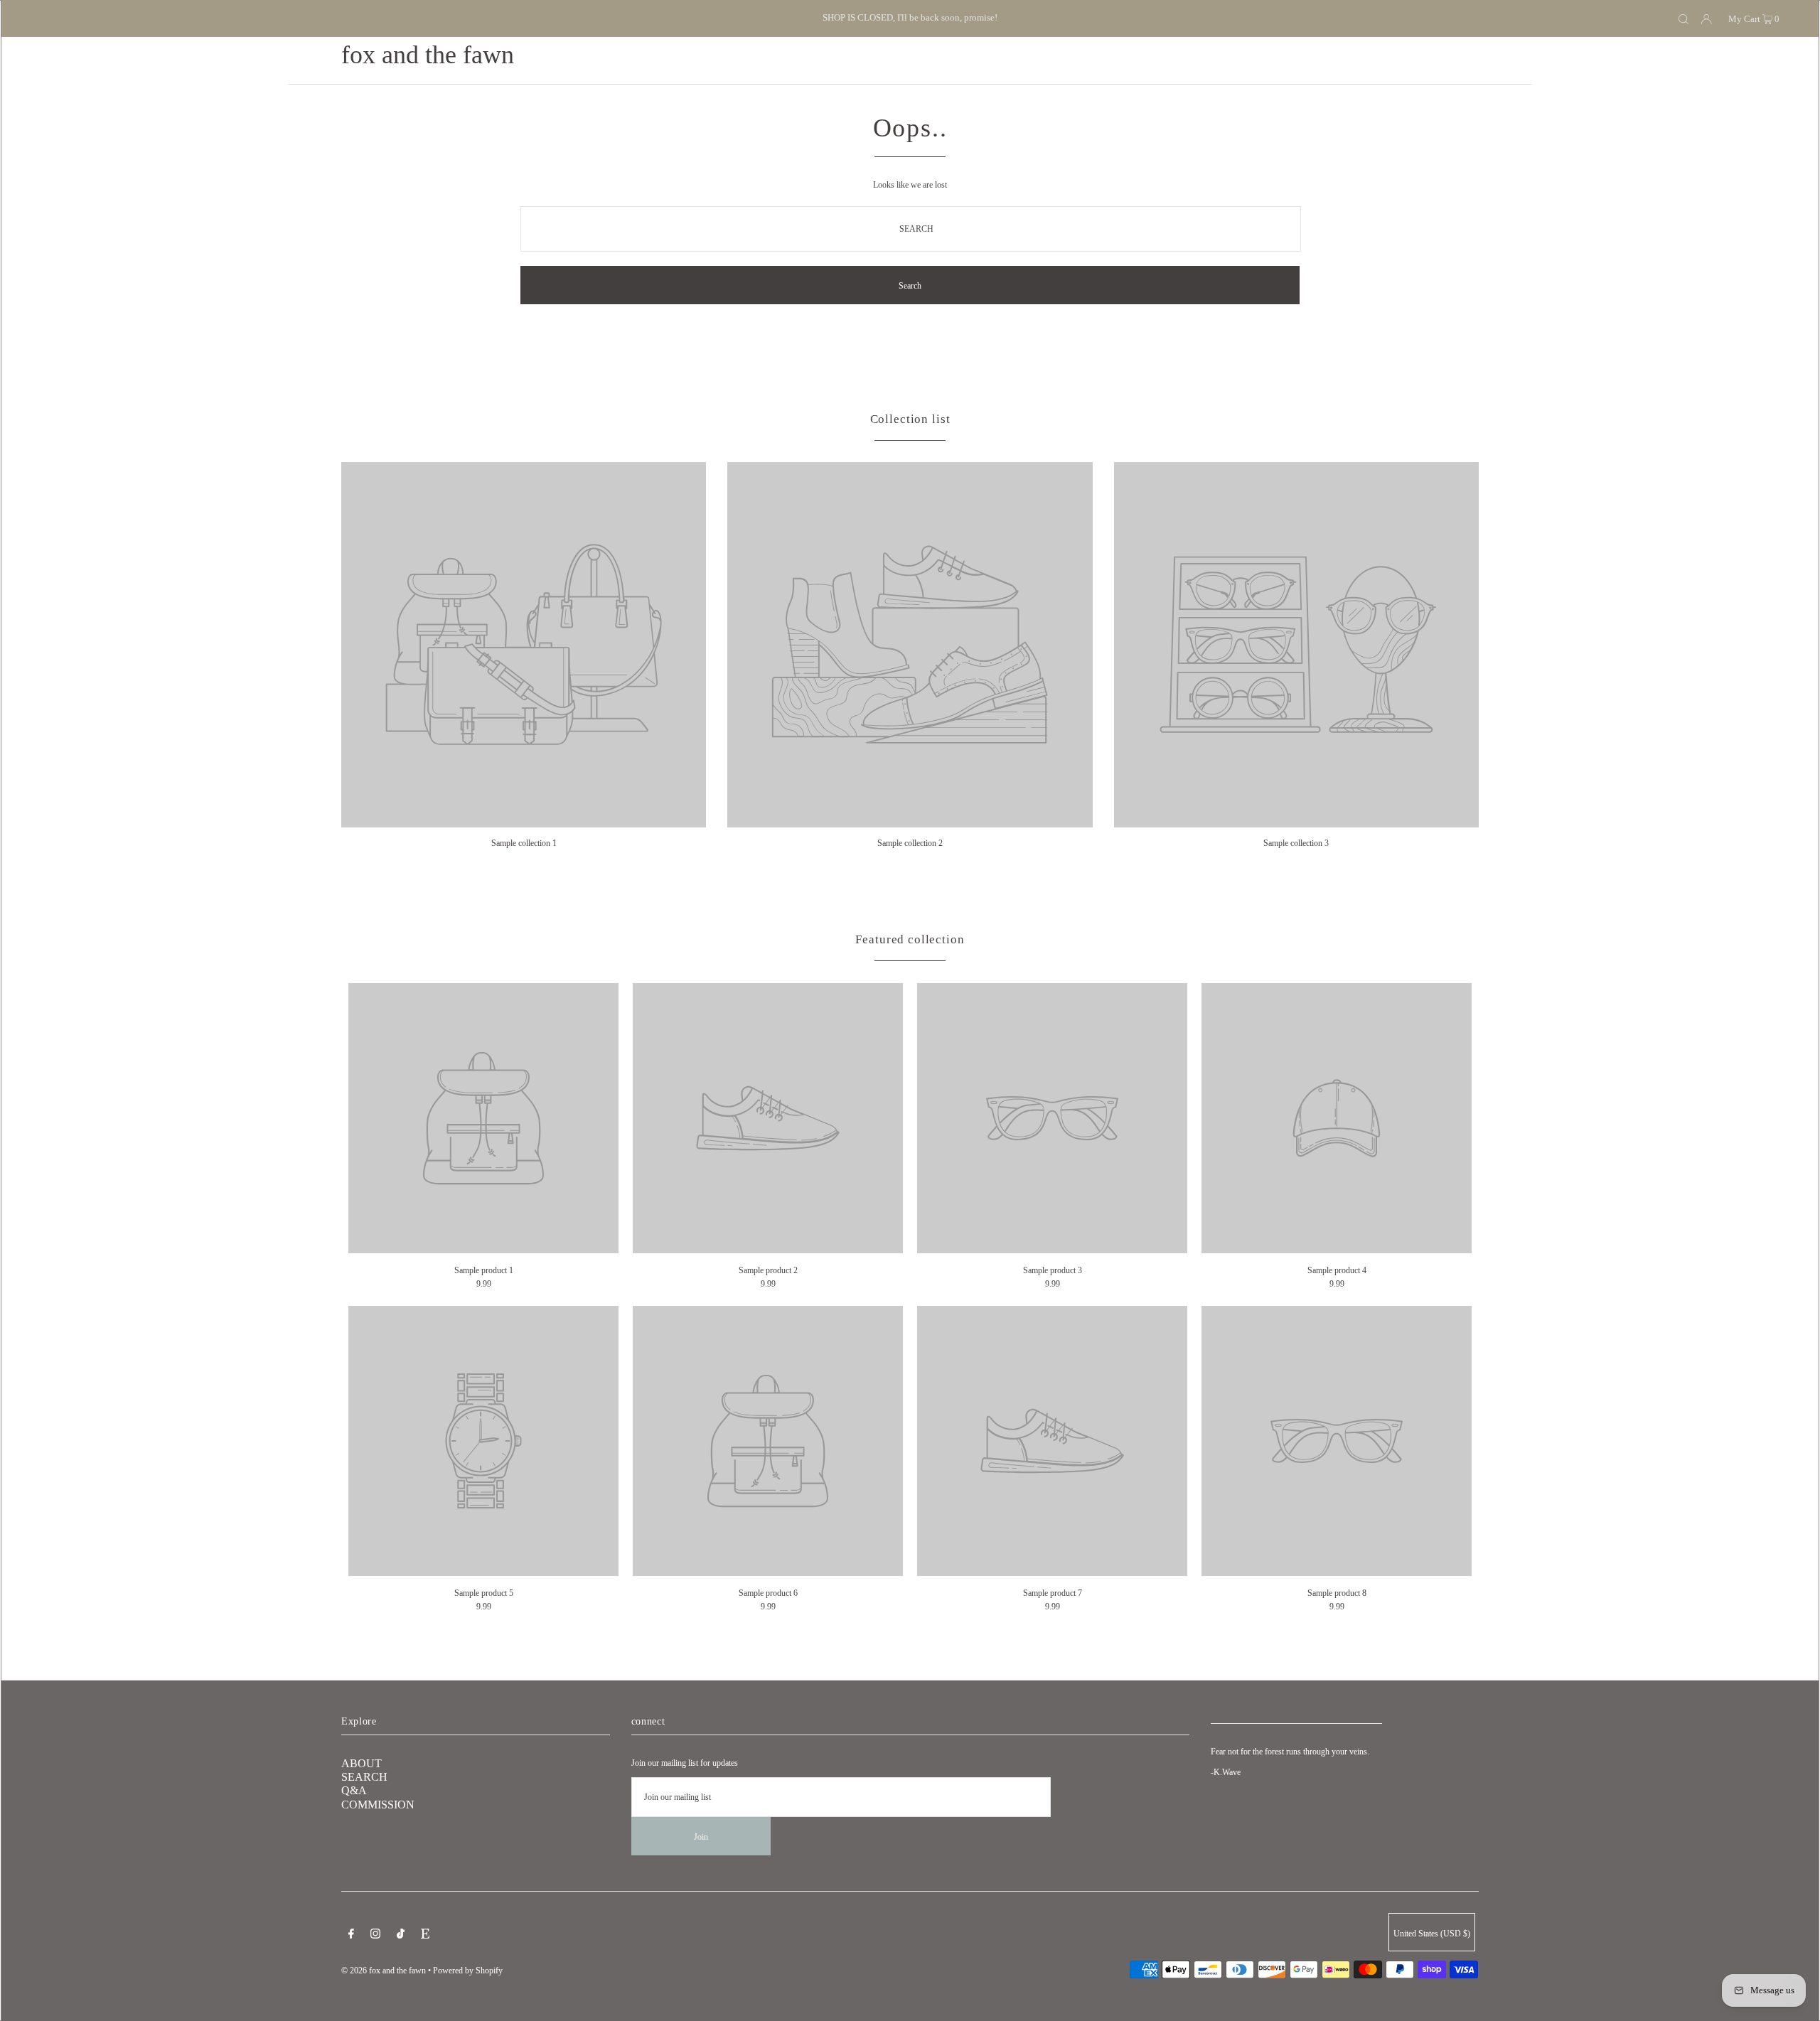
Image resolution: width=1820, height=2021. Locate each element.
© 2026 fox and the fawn (384, 1971)
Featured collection (910, 939)
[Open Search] (1683, 18)
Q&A (354, 1790)
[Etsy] (425, 1936)
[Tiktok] (401, 1936)
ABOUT (362, 1763)
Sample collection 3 (1296, 843)
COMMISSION (378, 1805)
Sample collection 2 (910, 843)
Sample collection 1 (524, 843)
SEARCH (364, 1777)
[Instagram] (375, 1936)
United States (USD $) (1432, 1934)
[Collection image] (524, 822)
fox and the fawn (428, 55)
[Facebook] (351, 1936)
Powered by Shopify (468, 1971)
